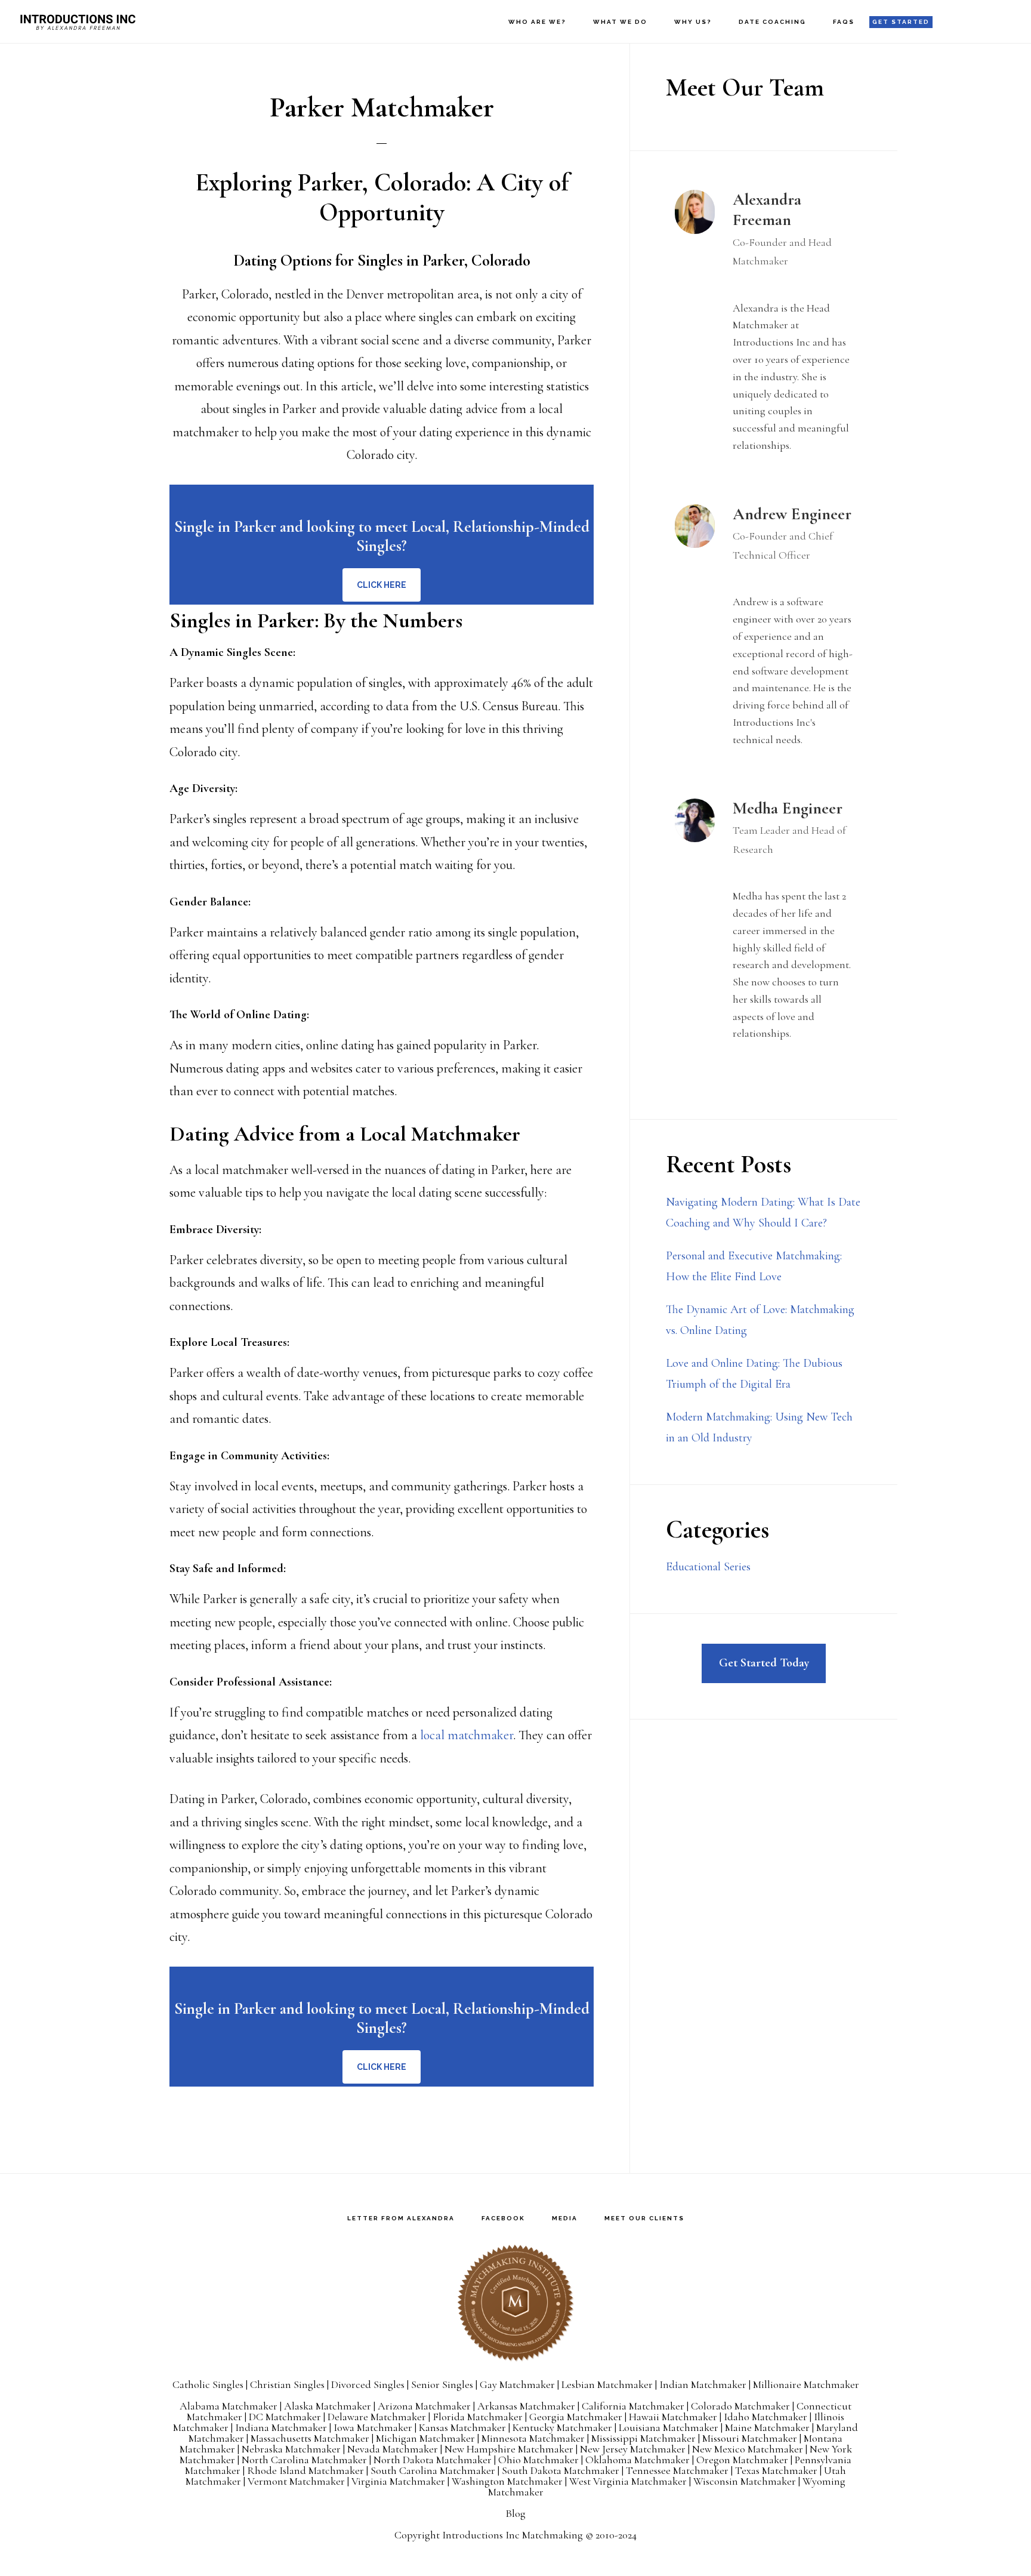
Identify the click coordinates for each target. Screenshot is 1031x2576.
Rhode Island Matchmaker (305, 2470)
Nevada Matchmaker (393, 2449)
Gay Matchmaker (517, 2384)
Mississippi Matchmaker (643, 2438)
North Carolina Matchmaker (304, 2460)
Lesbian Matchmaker (607, 2384)
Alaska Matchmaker (328, 2406)
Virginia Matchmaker (398, 2481)
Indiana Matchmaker (281, 2427)
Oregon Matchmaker (742, 2460)
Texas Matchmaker (776, 2470)
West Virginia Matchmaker (628, 2481)
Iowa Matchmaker (373, 2427)
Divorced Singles (368, 2384)
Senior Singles (442, 2384)
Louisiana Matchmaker (669, 2427)
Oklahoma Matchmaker (638, 2460)
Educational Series (708, 1567)
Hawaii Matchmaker (673, 2417)
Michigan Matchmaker (425, 2438)
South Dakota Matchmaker (561, 2470)
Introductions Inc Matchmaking (513, 2535)
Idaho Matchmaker (765, 2417)
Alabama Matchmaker (229, 2406)
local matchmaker (467, 1735)
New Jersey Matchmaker (633, 2449)
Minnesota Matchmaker (533, 2438)
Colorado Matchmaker (740, 2406)
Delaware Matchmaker (377, 2417)
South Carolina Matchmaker (433, 2470)
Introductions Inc (78, 21)
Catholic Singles (208, 2384)
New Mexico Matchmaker (748, 2449)
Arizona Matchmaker (424, 2406)
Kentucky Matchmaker (562, 2427)
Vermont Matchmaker (296, 2481)
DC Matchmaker (285, 2417)
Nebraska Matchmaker (291, 2449)
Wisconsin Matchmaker (745, 2481)
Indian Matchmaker (703, 2384)
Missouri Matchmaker (750, 2438)
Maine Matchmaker (767, 2427)
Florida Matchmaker (478, 2417)
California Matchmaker (633, 2406)
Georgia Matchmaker (576, 2417)
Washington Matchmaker (507, 2481)
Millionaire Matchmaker (806, 2384)
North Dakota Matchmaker (433, 2460)
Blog (515, 2513)
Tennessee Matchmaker (677, 2470)
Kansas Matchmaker (462, 2427)
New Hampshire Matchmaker (509, 2449)
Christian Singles (287, 2384)
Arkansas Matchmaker (526, 2406)
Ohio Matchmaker (538, 2460)
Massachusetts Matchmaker (310, 2438)
